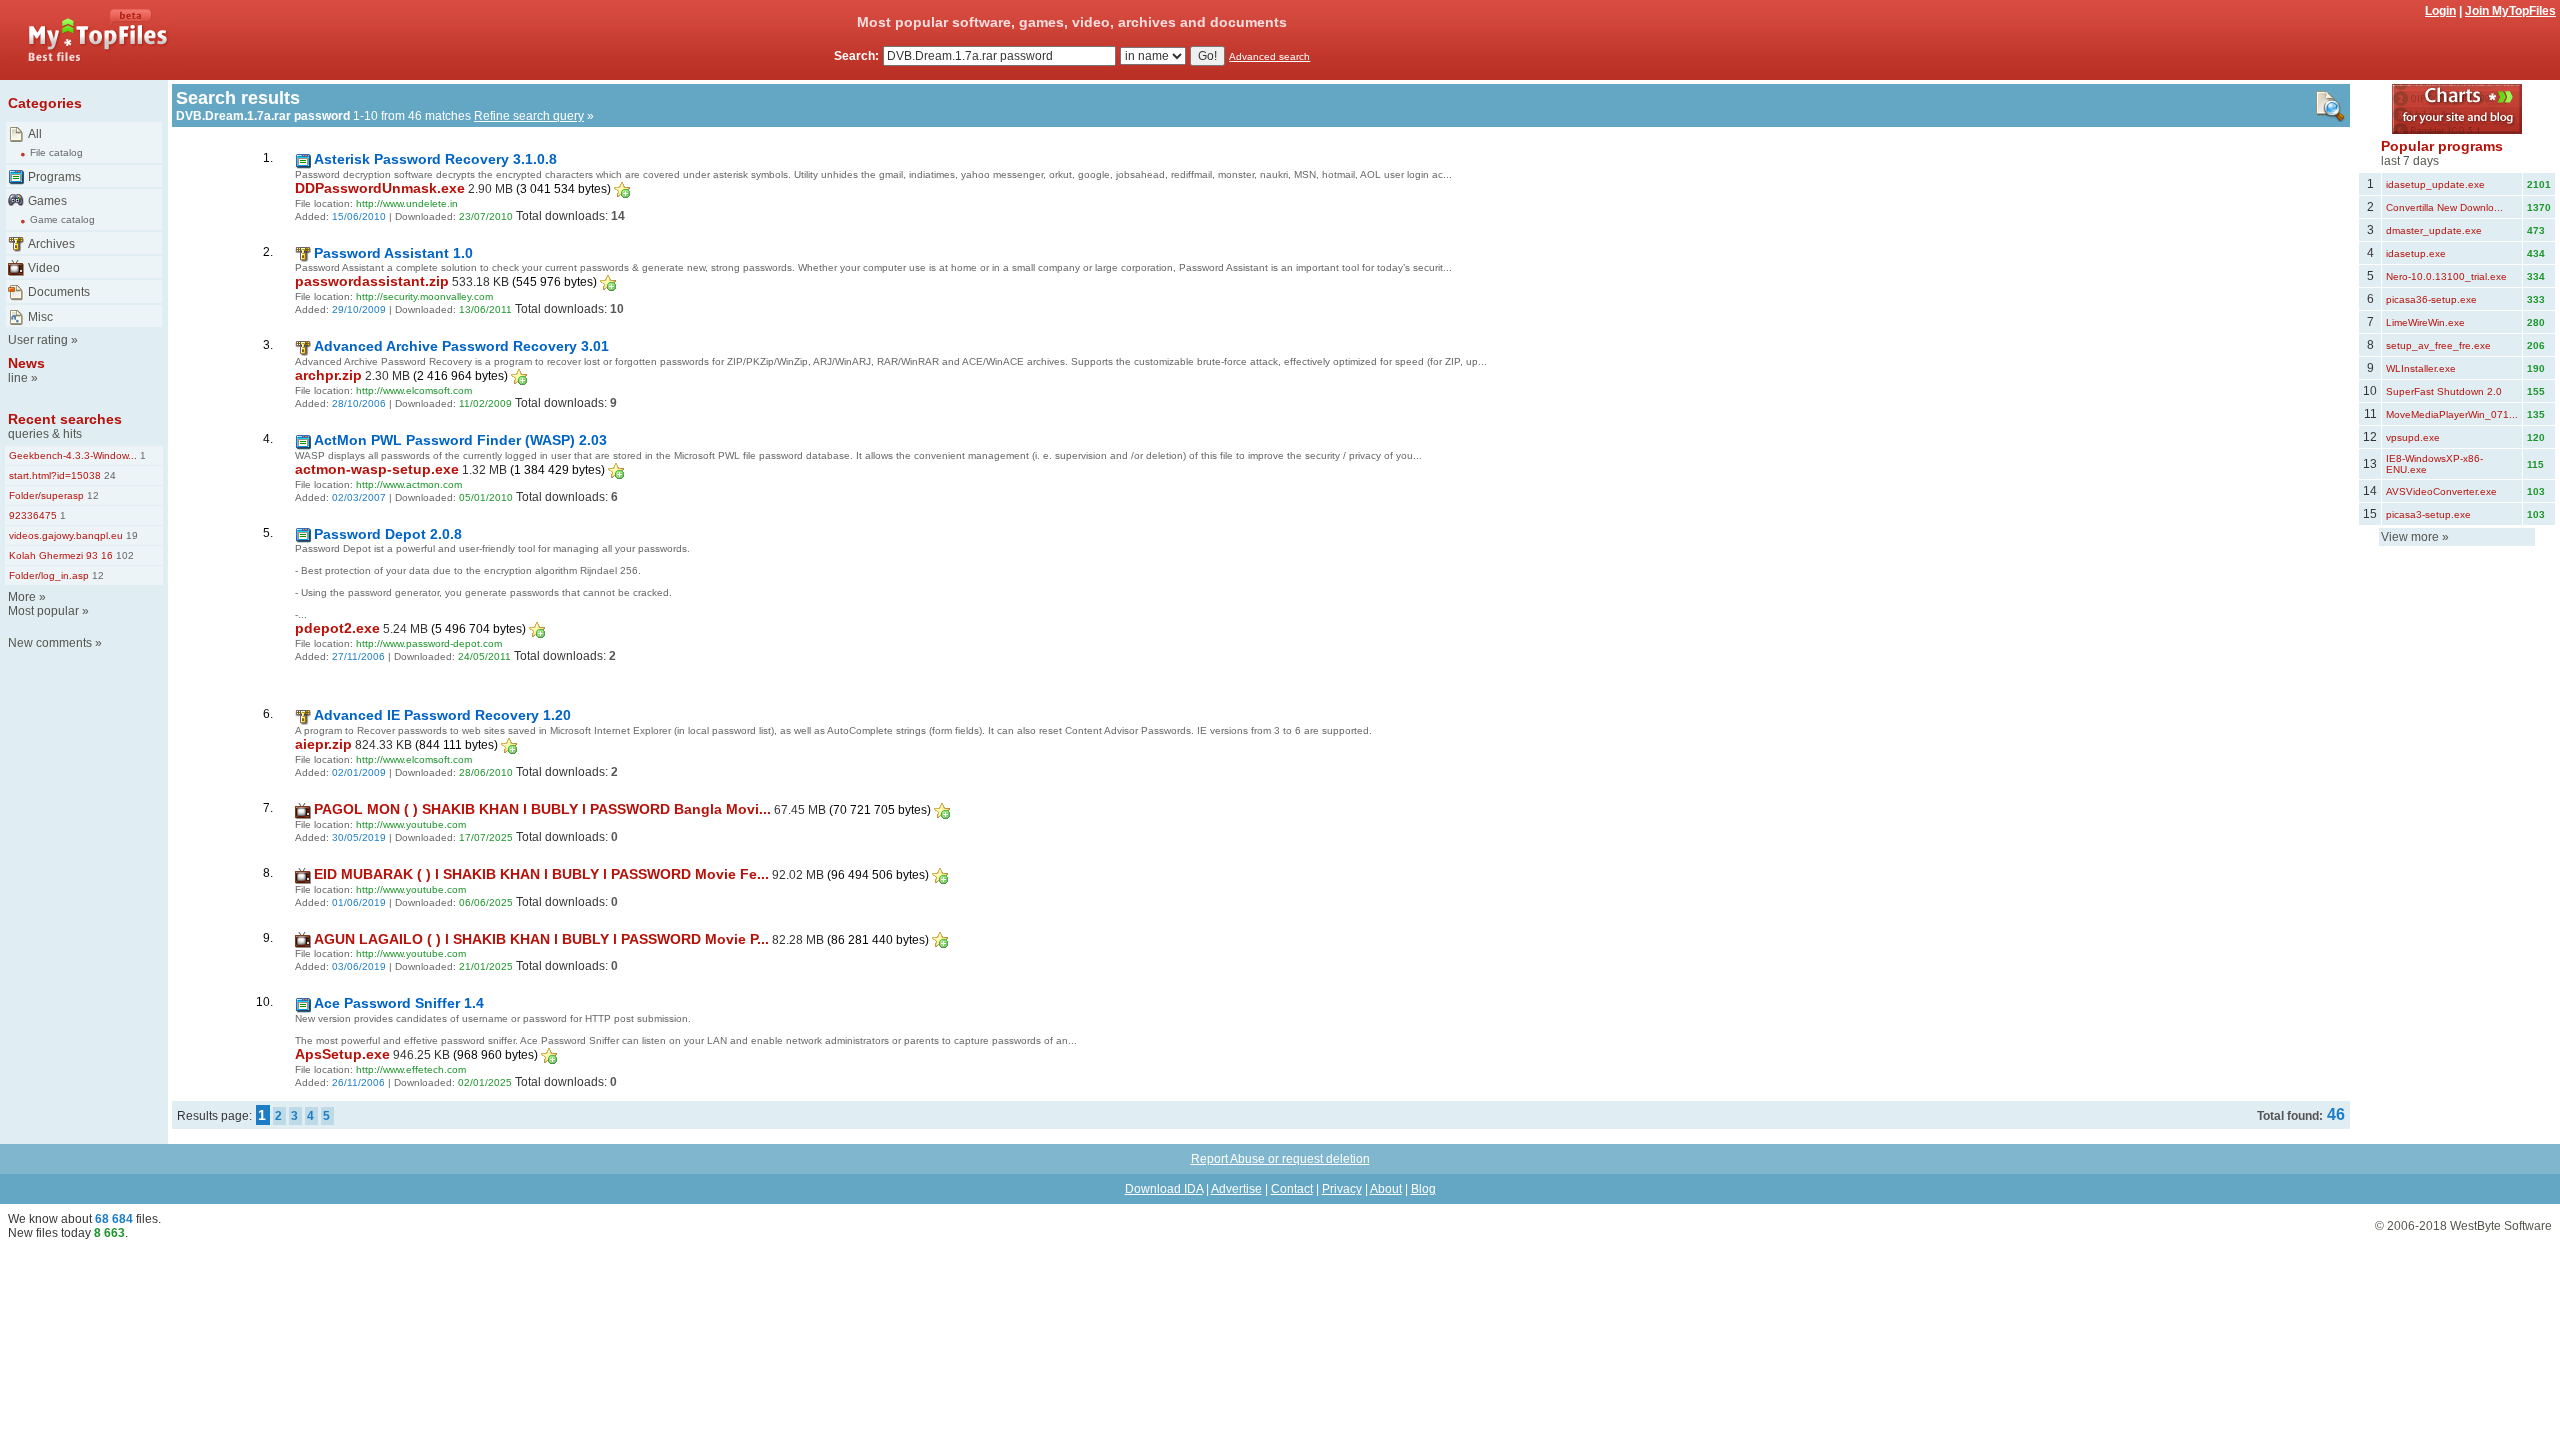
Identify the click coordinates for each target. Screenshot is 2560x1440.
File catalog (56, 152)
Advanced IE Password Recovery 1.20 (442, 715)
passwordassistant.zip (372, 281)
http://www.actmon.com (409, 484)
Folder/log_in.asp (49, 575)
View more (2410, 537)
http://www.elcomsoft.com (414, 390)
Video (44, 268)
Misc (40, 317)
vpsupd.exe (2413, 437)
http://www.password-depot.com (429, 643)
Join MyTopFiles (2510, 11)
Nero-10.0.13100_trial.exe (2446, 276)
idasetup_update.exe (2435, 184)
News (26, 363)
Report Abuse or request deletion (1280, 1159)
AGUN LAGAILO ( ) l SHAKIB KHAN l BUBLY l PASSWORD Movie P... (541, 939)
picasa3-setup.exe (2428, 514)
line (18, 378)
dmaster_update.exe (2434, 230)
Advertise (1236, 1189)
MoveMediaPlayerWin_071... (2452, 414)
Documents (59, 292)
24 (108, 475)
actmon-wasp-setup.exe (377, 469)
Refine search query (529, 116)
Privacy (1342, 1189)
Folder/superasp (46, 495)
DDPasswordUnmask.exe (380, 188)
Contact (1292, 1189)
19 (130, 535)
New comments (50, 643)
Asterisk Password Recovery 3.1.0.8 (435, 159)
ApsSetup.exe (342, 1054)
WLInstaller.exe (2421, 368)
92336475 (33, 515)
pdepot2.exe (337, 628)
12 (91, 495)
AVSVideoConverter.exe (2441, 491)
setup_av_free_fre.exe (2438, 345)
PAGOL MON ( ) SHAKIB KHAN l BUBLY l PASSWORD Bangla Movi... (542, 809)
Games (47, 201)
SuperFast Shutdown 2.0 (2444, 391)
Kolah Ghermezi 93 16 (61, 555)
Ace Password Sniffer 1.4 (399, 1003)
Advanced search (1269, 56)
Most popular (43, 611)
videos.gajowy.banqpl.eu (66, 535)
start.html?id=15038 (55, 475)
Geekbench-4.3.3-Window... (73, 455)
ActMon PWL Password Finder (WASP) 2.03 (460, 440)
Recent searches (65, 419)
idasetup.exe (2416, 253)
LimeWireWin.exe (2425, 322)
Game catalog (62, 219)
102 (123, 555)
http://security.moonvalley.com (424, 296)
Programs (54, 177)
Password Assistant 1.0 (393, 253)
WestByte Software (2501, 1226)
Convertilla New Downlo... (2444, 207)
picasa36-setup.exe (2431, 299)
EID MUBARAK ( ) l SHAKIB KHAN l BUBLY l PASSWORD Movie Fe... (541, 874)
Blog (1423, 1189)
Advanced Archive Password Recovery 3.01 (461, 346)
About (1386, 1189)
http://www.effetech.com (411, 1069)
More (22, 597)
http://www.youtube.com (411, 824)
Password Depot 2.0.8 (388, 534)
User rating (38, 340)
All (35, 134)
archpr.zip (328, 375)
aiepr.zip (323, 744)
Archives (51, 244)
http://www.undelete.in (407, 203)
